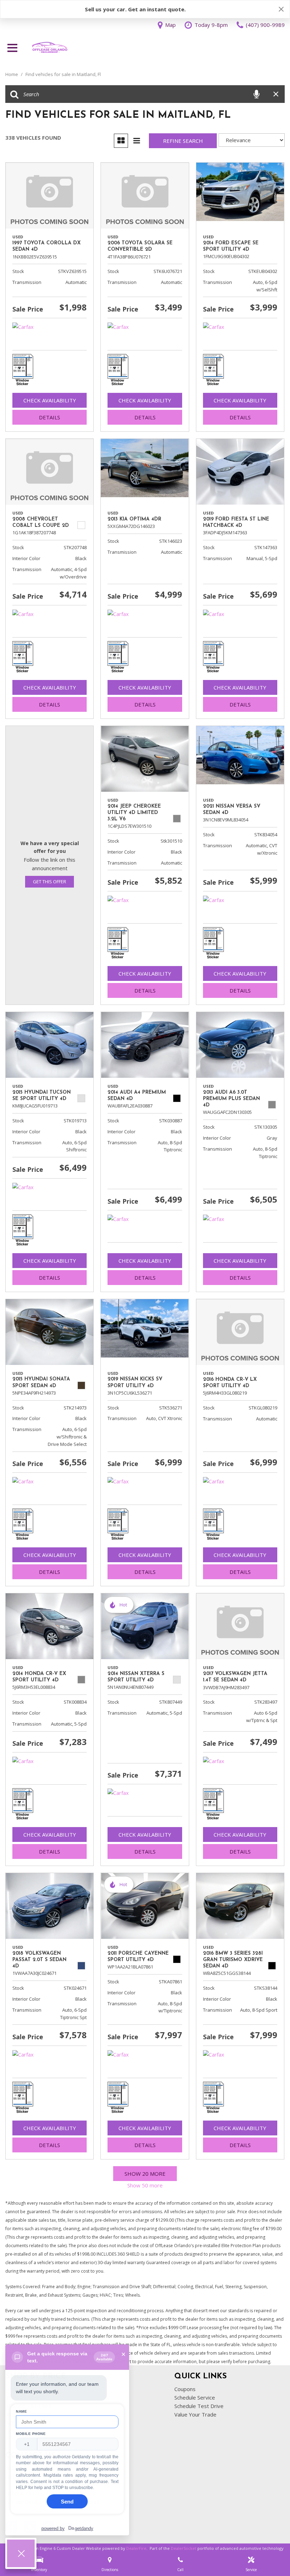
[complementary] (269, 2555)
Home (12, 74)
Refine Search (183, 141)
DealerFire (136, 2548)
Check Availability (50, 400)
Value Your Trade (195, 2414)
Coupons (185, 2389)
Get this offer (50, 882)
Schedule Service (195, 2397)
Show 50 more (145, 2185)
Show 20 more (145, 2174)
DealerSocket (184, 2548)
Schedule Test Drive (199, 2406)
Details (50, 417)
